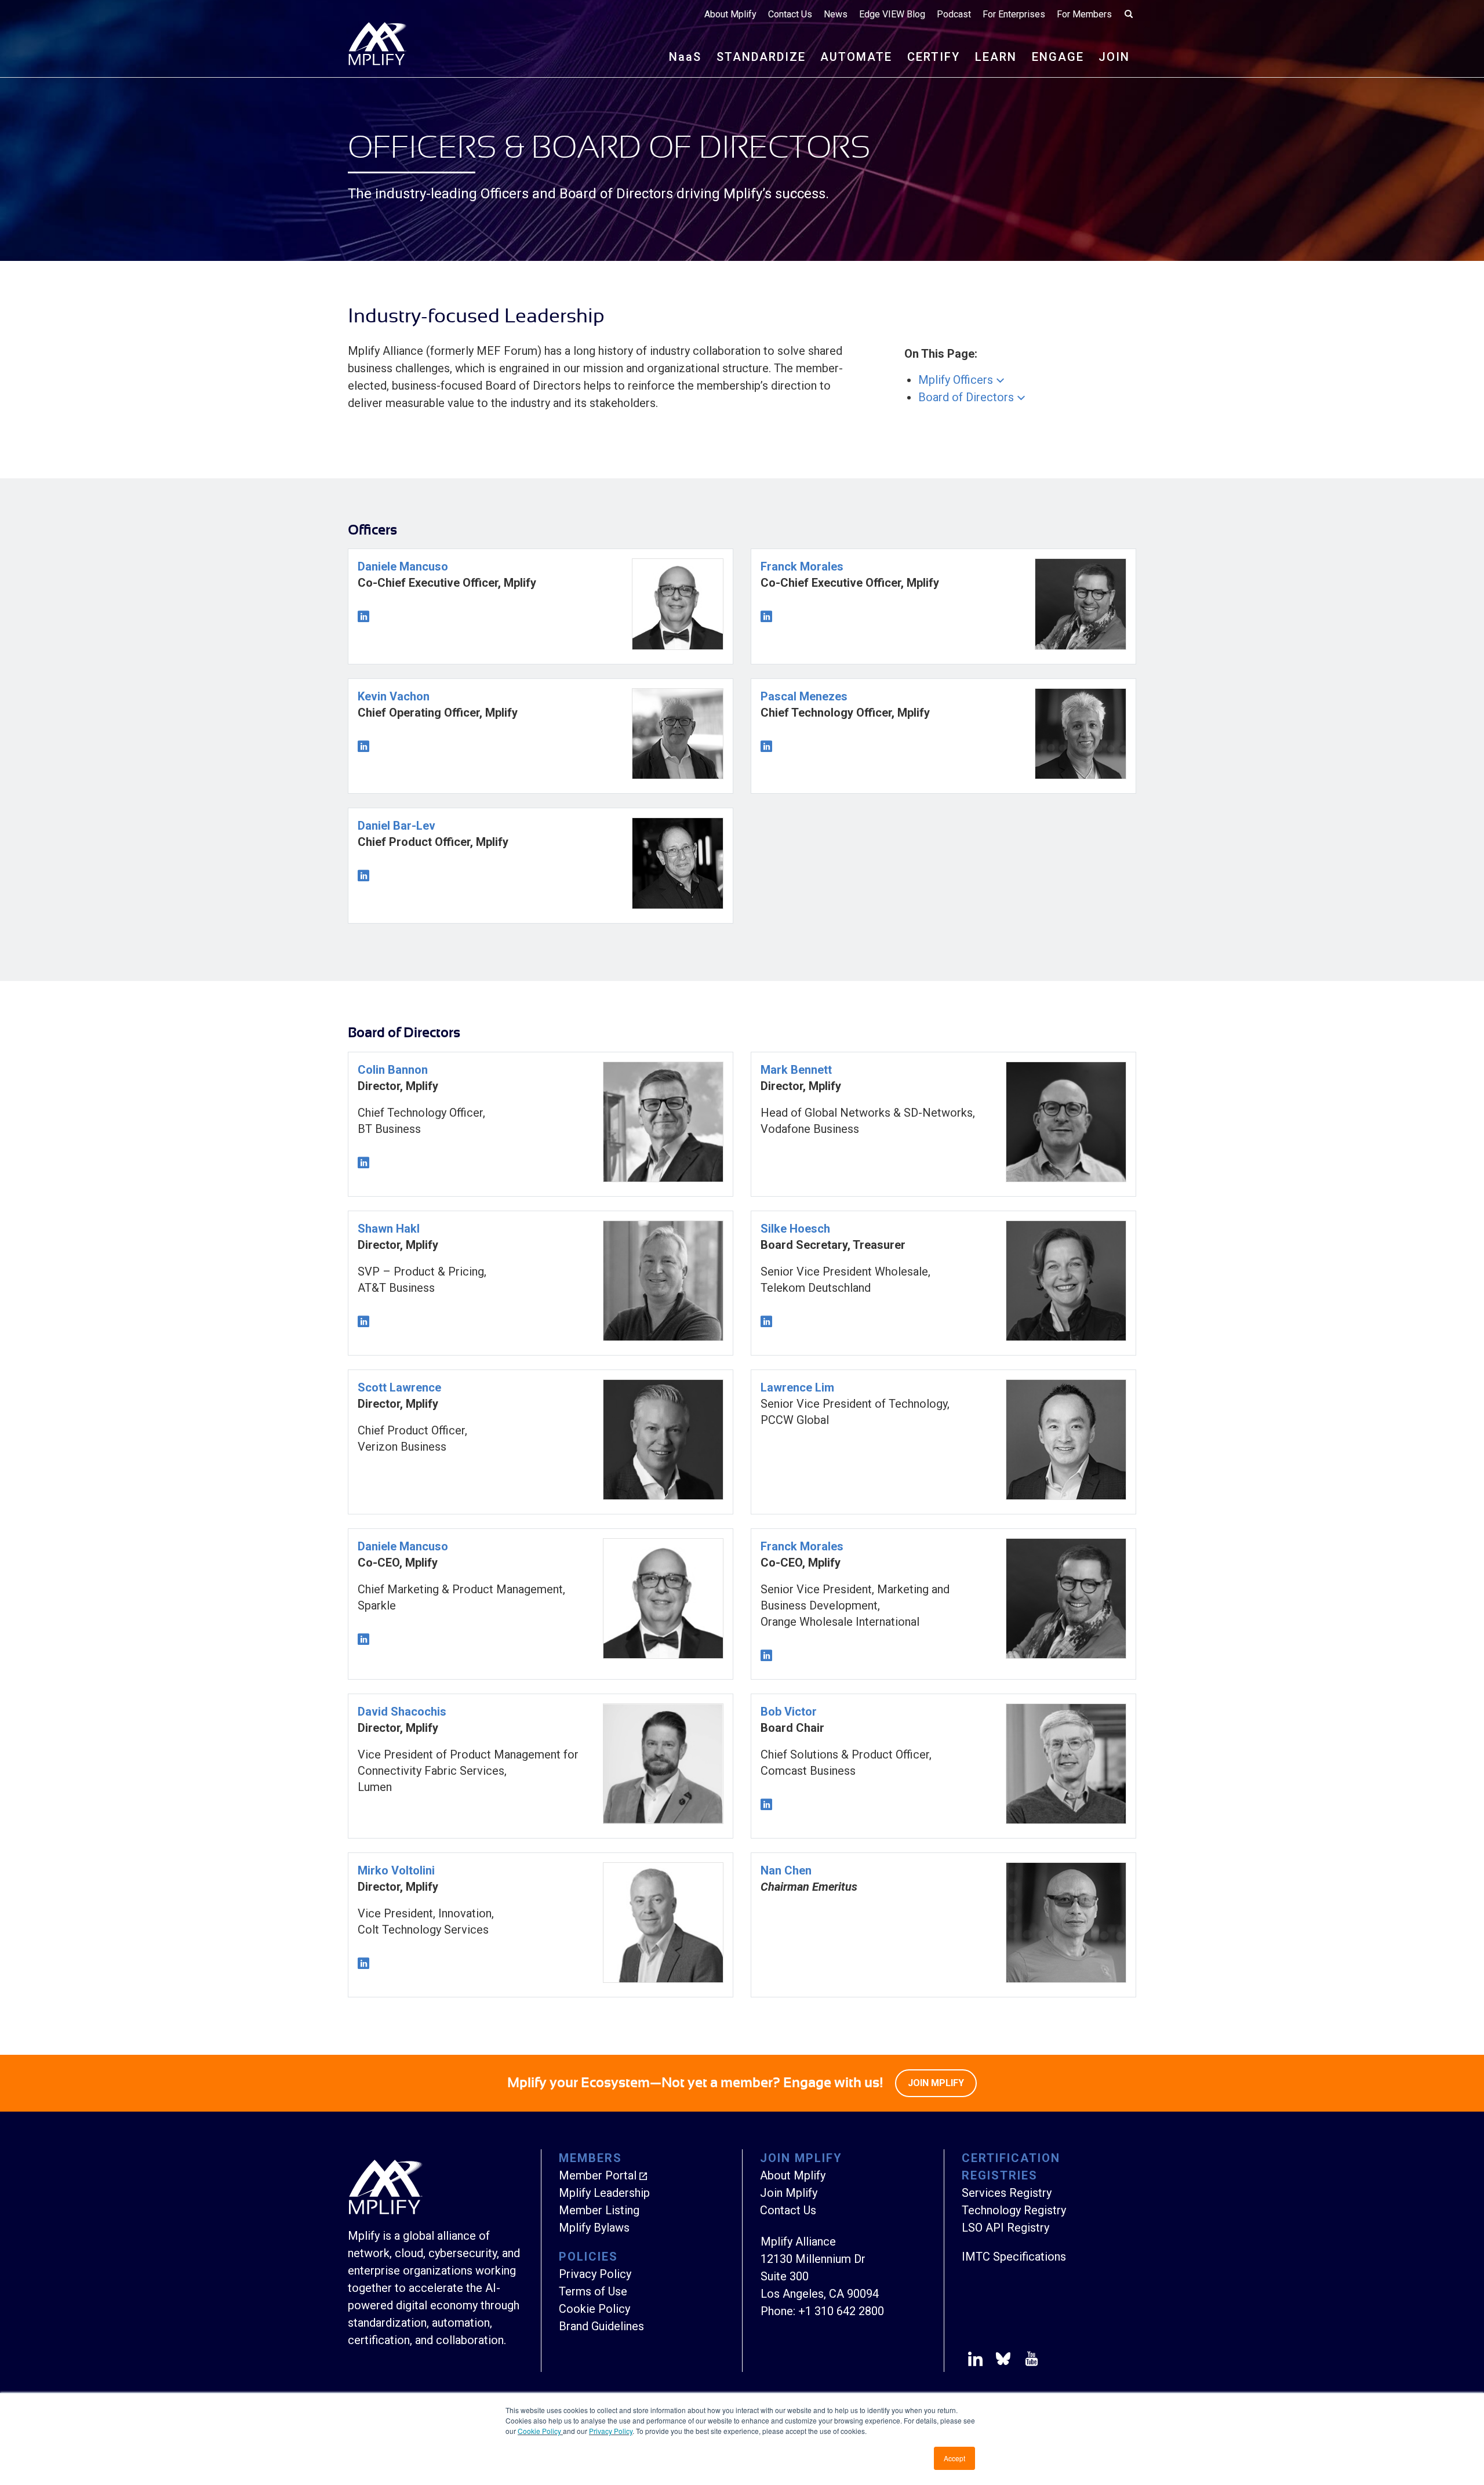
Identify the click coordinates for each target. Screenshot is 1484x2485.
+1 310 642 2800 (841, 2311)
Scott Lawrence (399, 1387)
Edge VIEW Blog (892, 14)
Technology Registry (1014, 2210)
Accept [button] (954, 2458)
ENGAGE (1058, 57)
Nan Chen (786, 1870)
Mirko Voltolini (396, 1870)
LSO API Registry (1005, 2228)
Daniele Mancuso (403, 566)
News (836, 14)
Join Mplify (789, 2193)
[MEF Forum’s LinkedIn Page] (975, 2361)
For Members (1084, 14)
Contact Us (790, 14)
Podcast (954, 14)
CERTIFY (934, 57)
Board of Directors (966, 397)
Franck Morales (802, 566)
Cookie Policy (540, 2431)
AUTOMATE (856, 57)
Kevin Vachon (394, 696)
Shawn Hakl (389, 1229)
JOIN (1114, 57)
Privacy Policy (611, 2431)
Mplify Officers (956, 380)
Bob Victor (789, 1712)
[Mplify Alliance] (385, 2211)
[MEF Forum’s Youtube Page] (1029, 2361)
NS (685, 57)
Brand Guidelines (601, 2326)
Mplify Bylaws (594, 2228)
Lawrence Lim (797, 1387)
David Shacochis (402, 1712)
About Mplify (730, 14)
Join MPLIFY (936, 2083)
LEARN (996, 57)
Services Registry (1007, 2193)
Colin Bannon (393, 1070)
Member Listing (599, 2210)
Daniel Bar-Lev (397, 826)
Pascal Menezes (804, 696)
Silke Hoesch (795, 1229)
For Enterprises (1014, 14)
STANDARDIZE (761, 57)
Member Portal (598, 2175)
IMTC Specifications (1014, 2257)
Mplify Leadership (604, 2193)
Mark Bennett (796, 1070)
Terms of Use (593, 2291)
